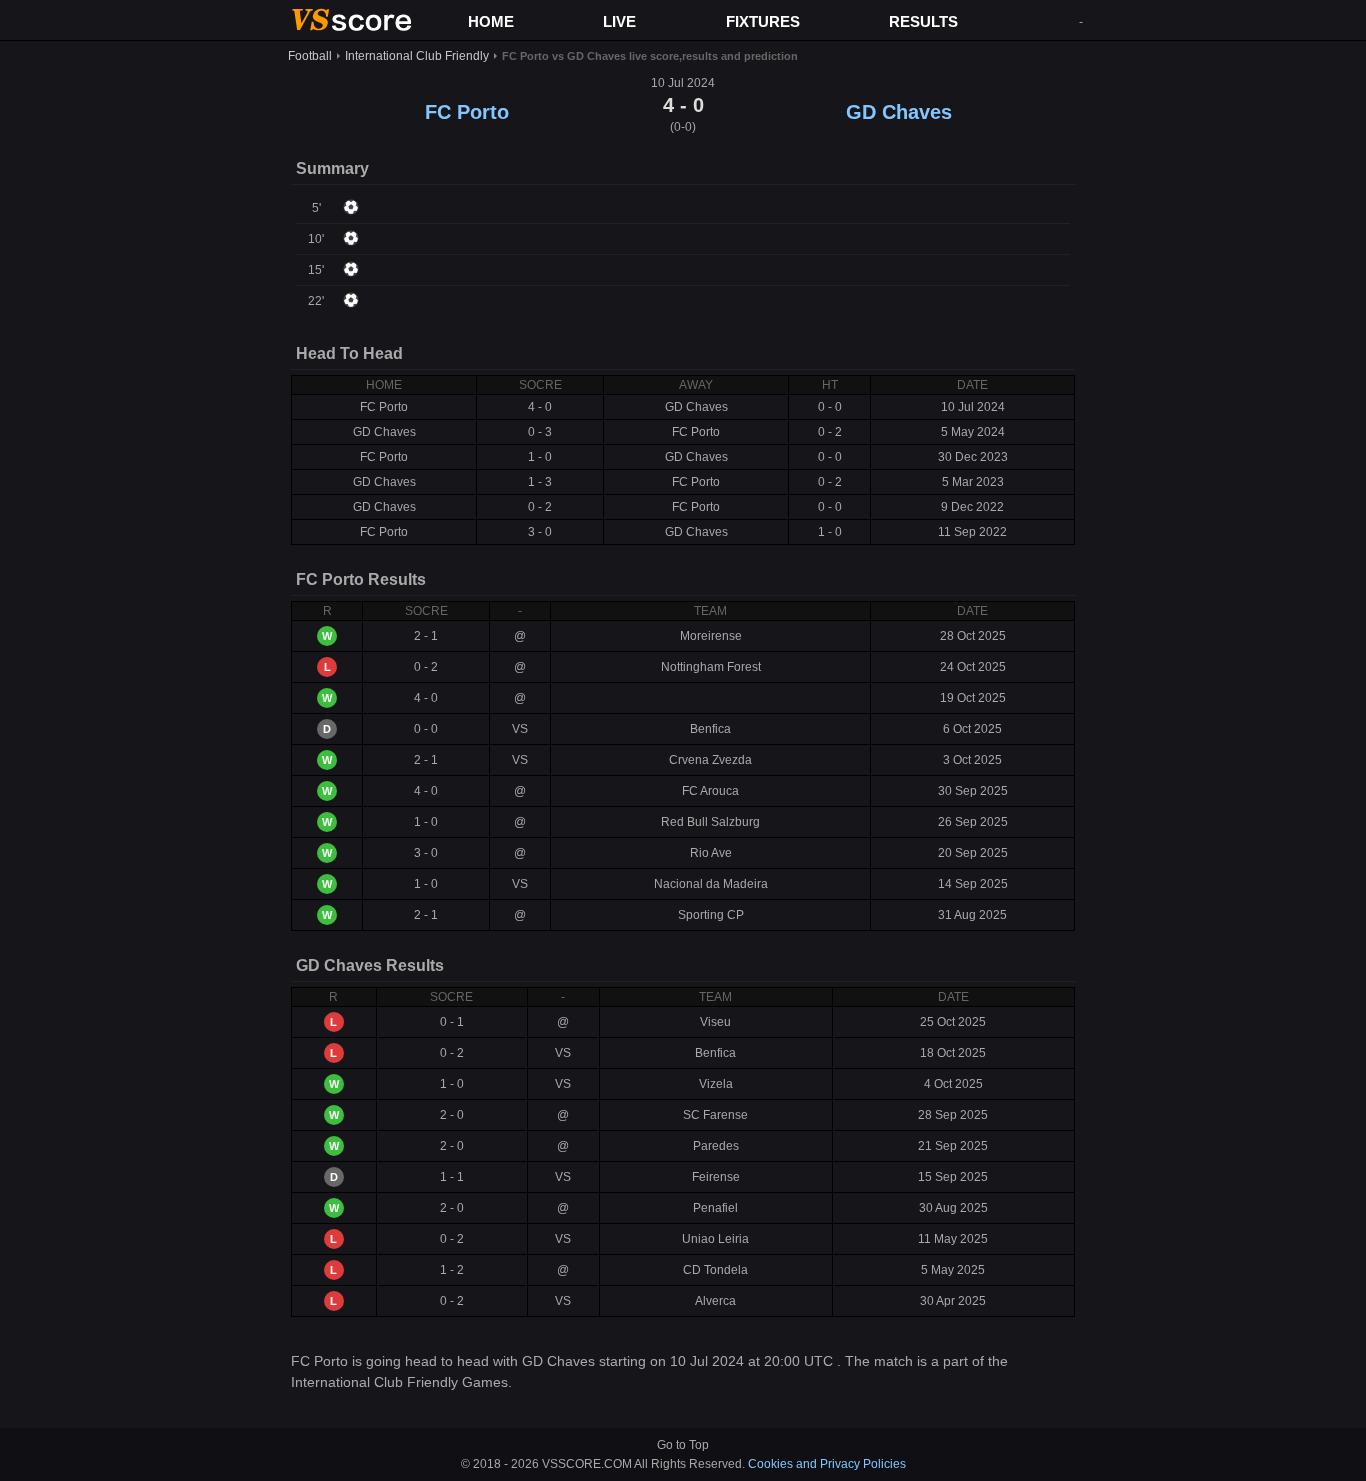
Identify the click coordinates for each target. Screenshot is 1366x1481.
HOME (491, 21)
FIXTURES (763, 21)
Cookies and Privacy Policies (827, 1464)
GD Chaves (899, 112)
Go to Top (683, 1445)
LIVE (619, 21)
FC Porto (467, 112)
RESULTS (923, 21)
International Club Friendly (417, 56)
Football (310, 56)
